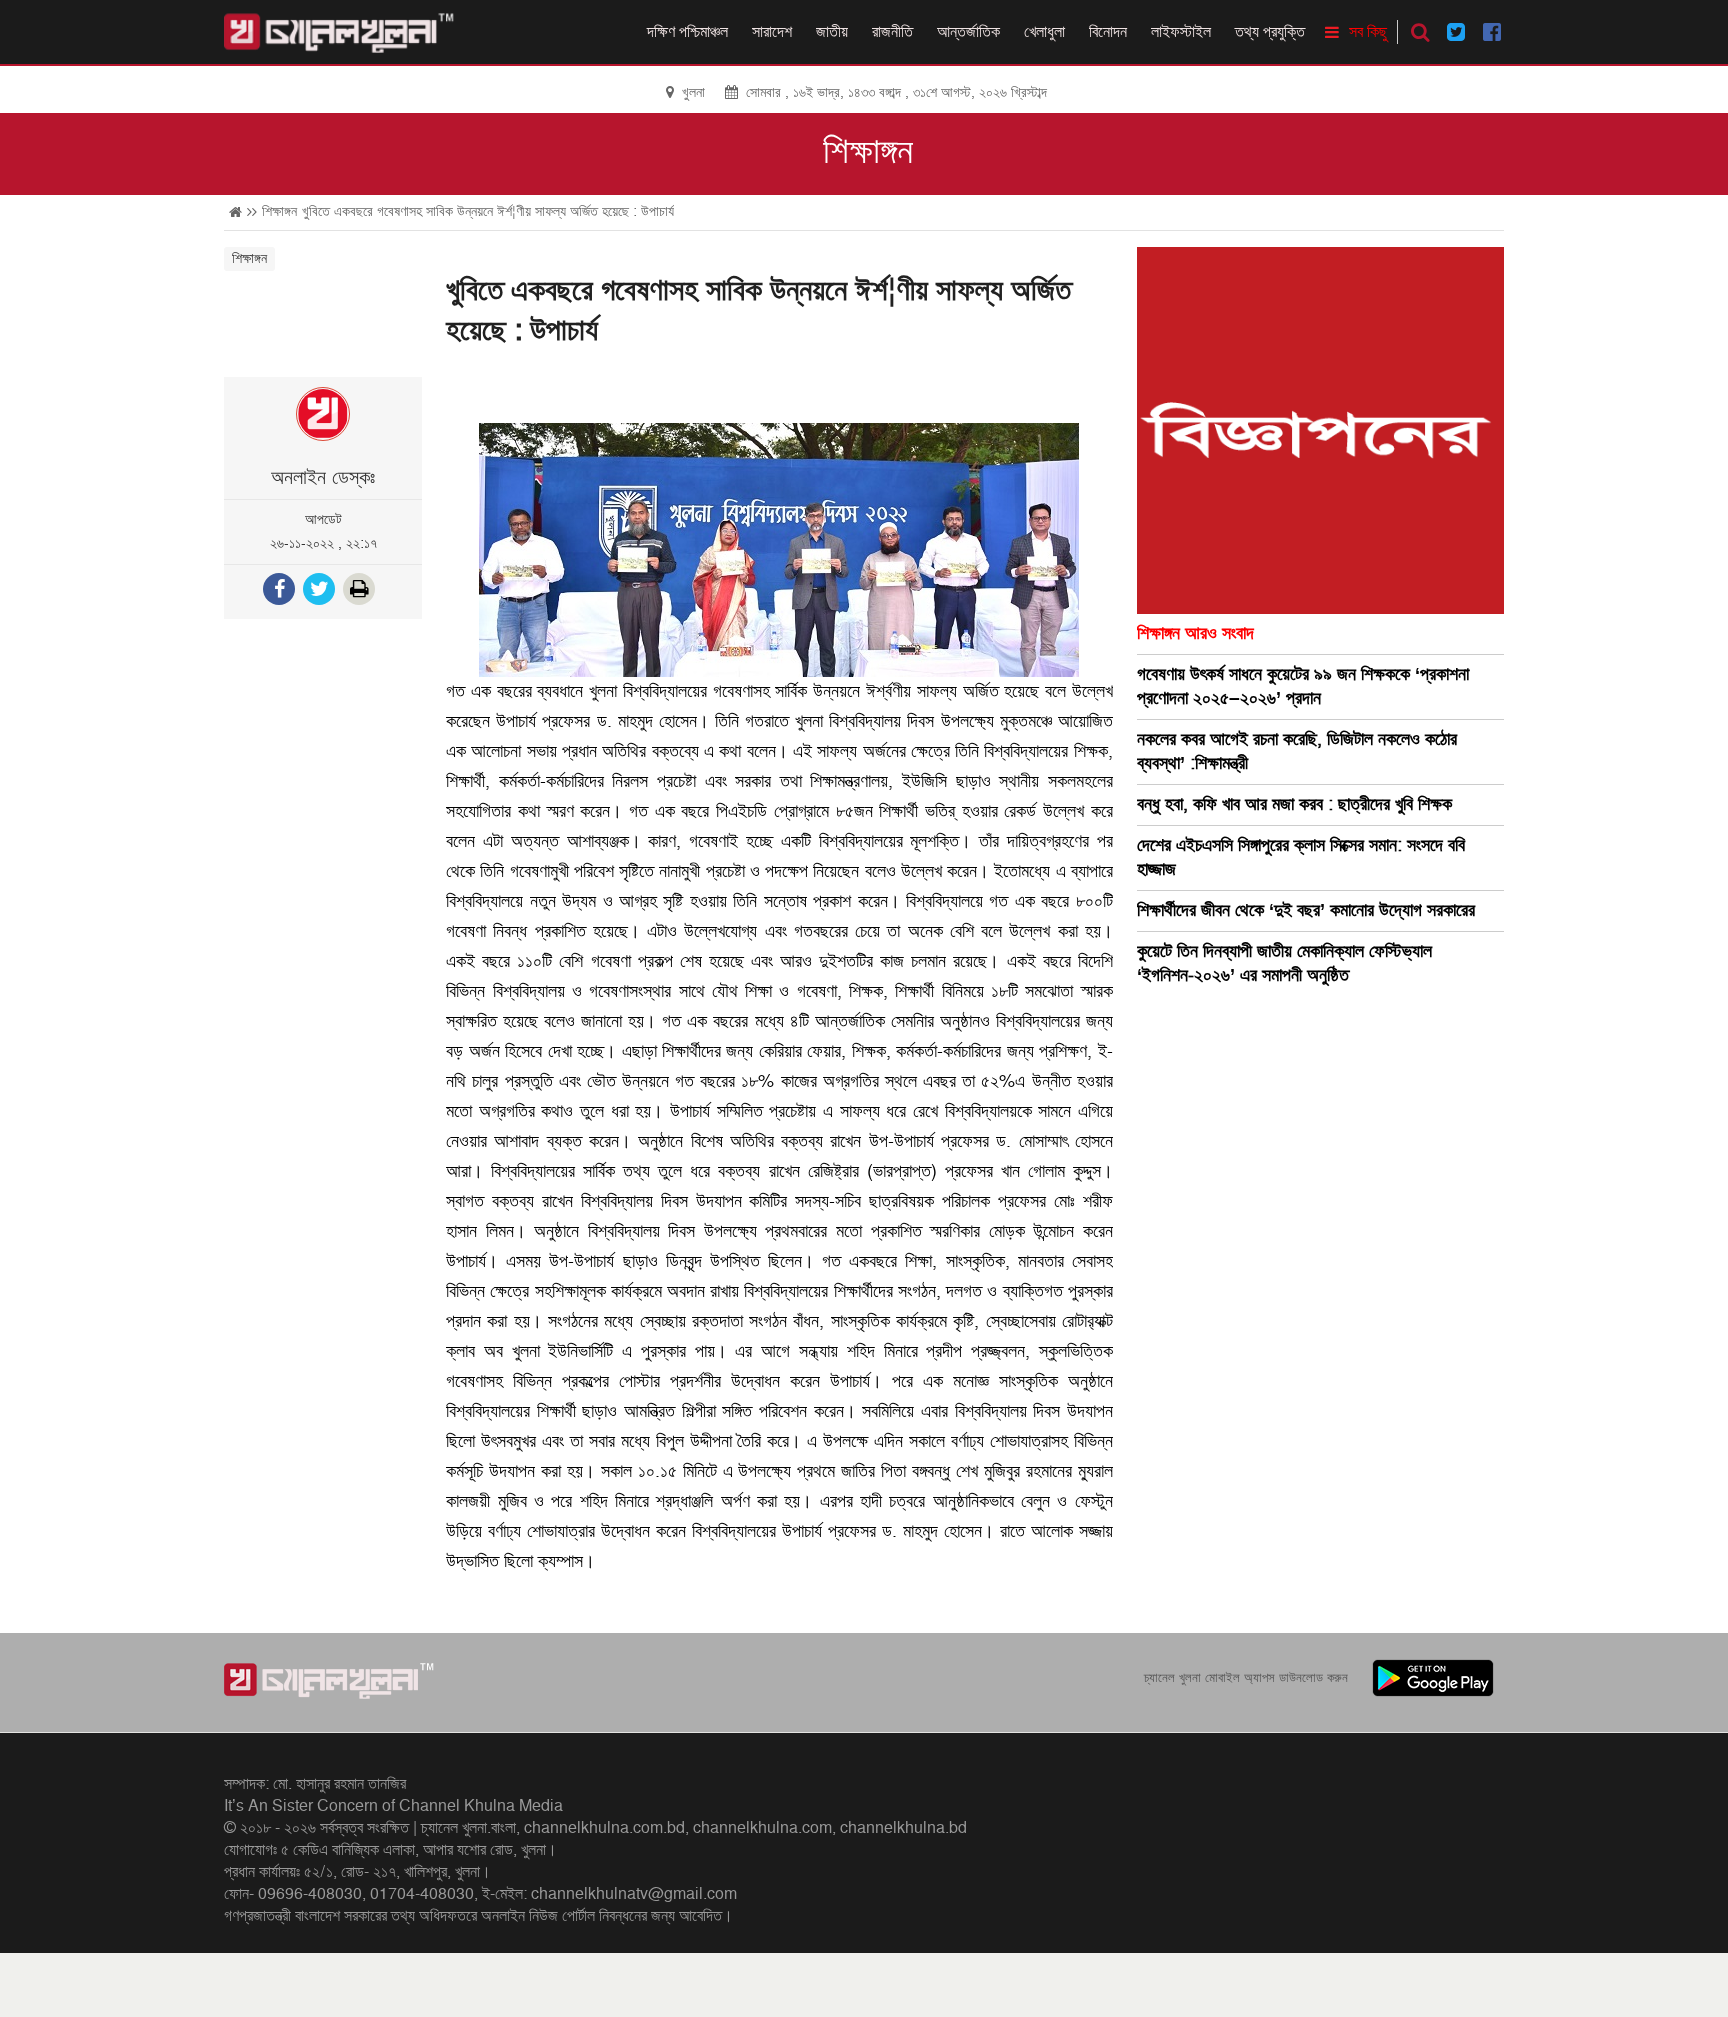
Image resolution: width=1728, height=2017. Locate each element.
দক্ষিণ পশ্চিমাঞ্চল (687, 32)
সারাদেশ (772, 32)
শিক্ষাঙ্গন (868, 152)
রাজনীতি (892, 32)
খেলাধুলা (1044, 32)
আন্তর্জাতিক (968, 32)
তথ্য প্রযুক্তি (1270, 32)
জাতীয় (832, 32)
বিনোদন (1108, 32)
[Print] (361, 591)
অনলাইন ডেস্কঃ (323, 478)
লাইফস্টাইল (1181, 32)
